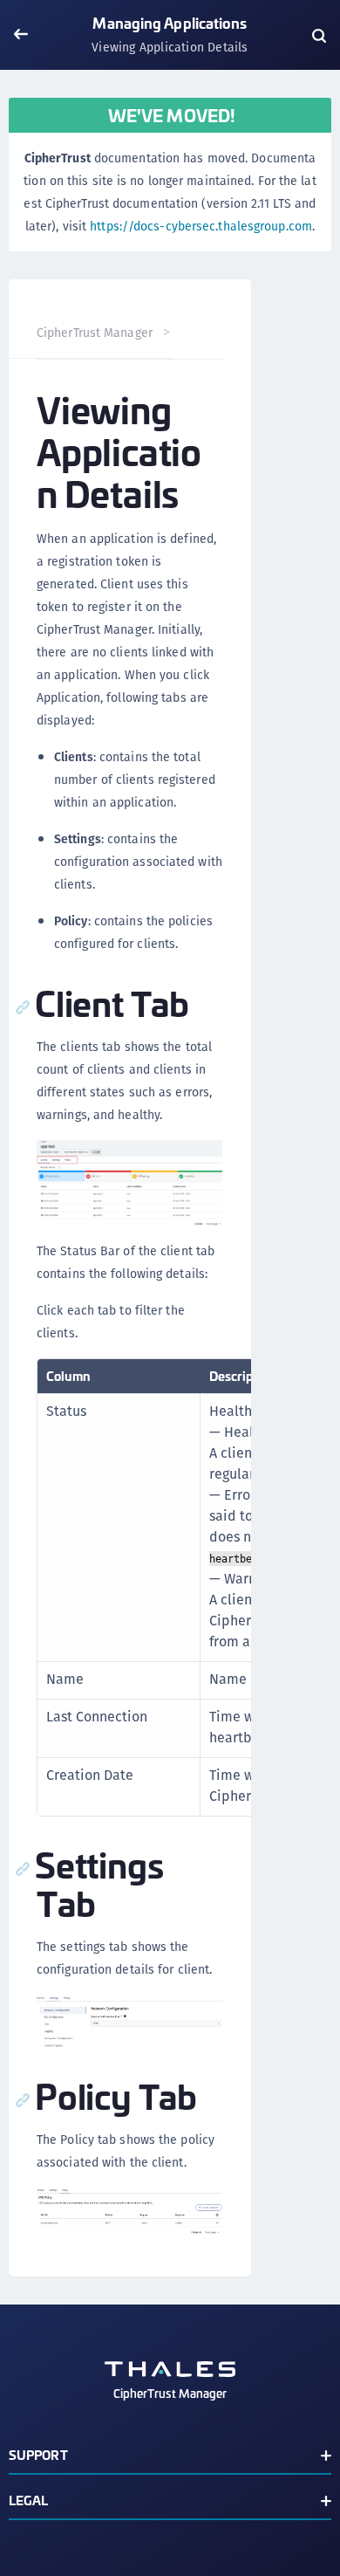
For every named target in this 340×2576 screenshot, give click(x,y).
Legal (29, 2500)
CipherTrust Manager (95, 333)
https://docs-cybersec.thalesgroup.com (201, 226)
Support (38, 2454)
